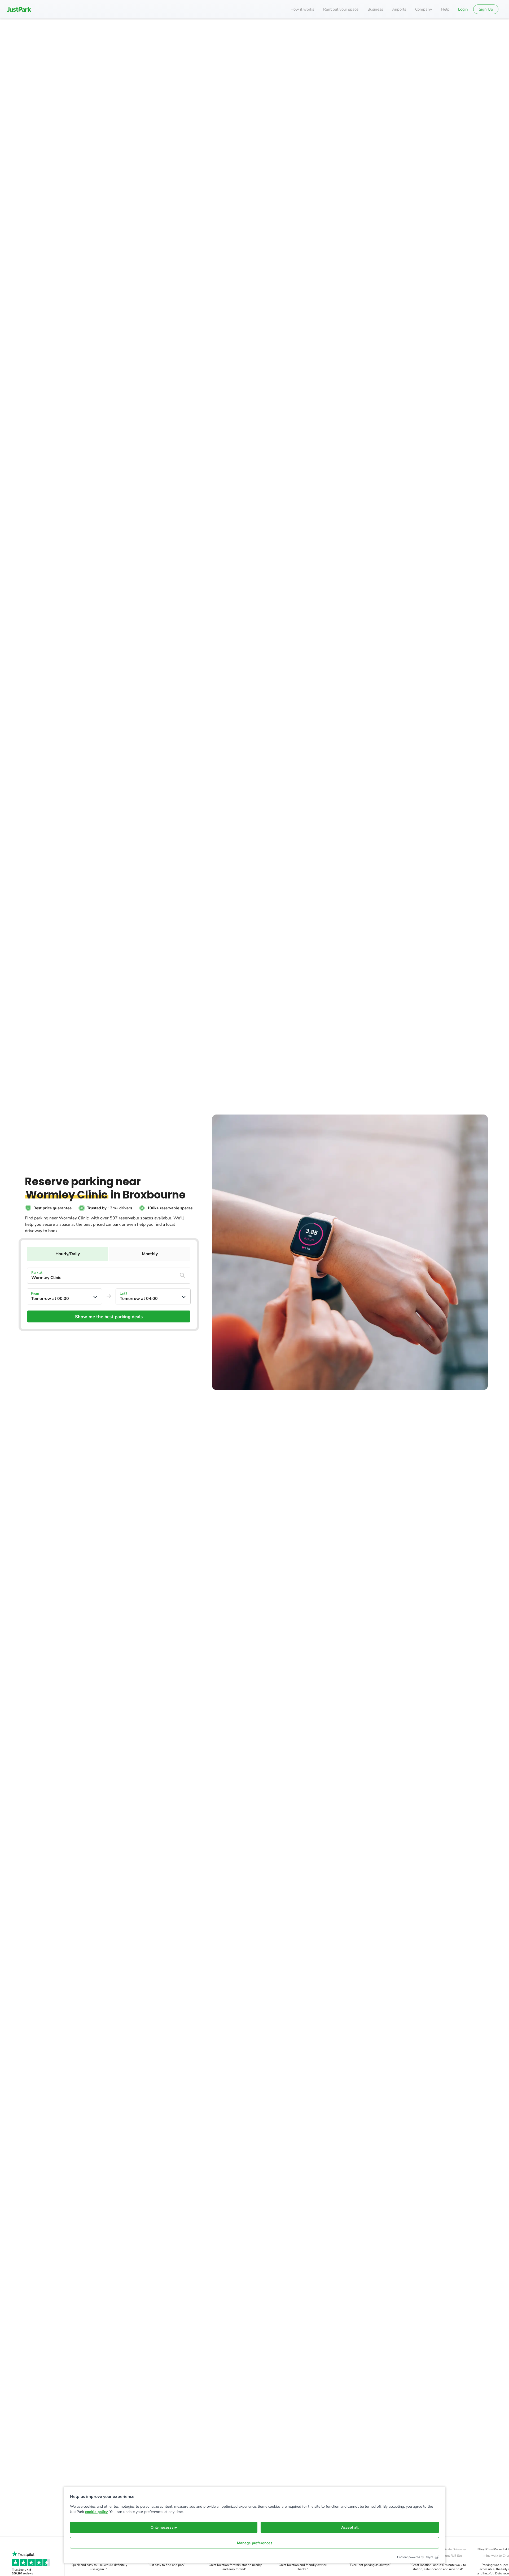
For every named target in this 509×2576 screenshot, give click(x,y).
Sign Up (486, 9)
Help (445, 9)
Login (463, 9)
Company (424, 9)
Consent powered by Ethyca (415, 2557)
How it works (302, 9)
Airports (399, 9)
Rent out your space (341, 9)
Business (375, 9)
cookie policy (96, 2512)
